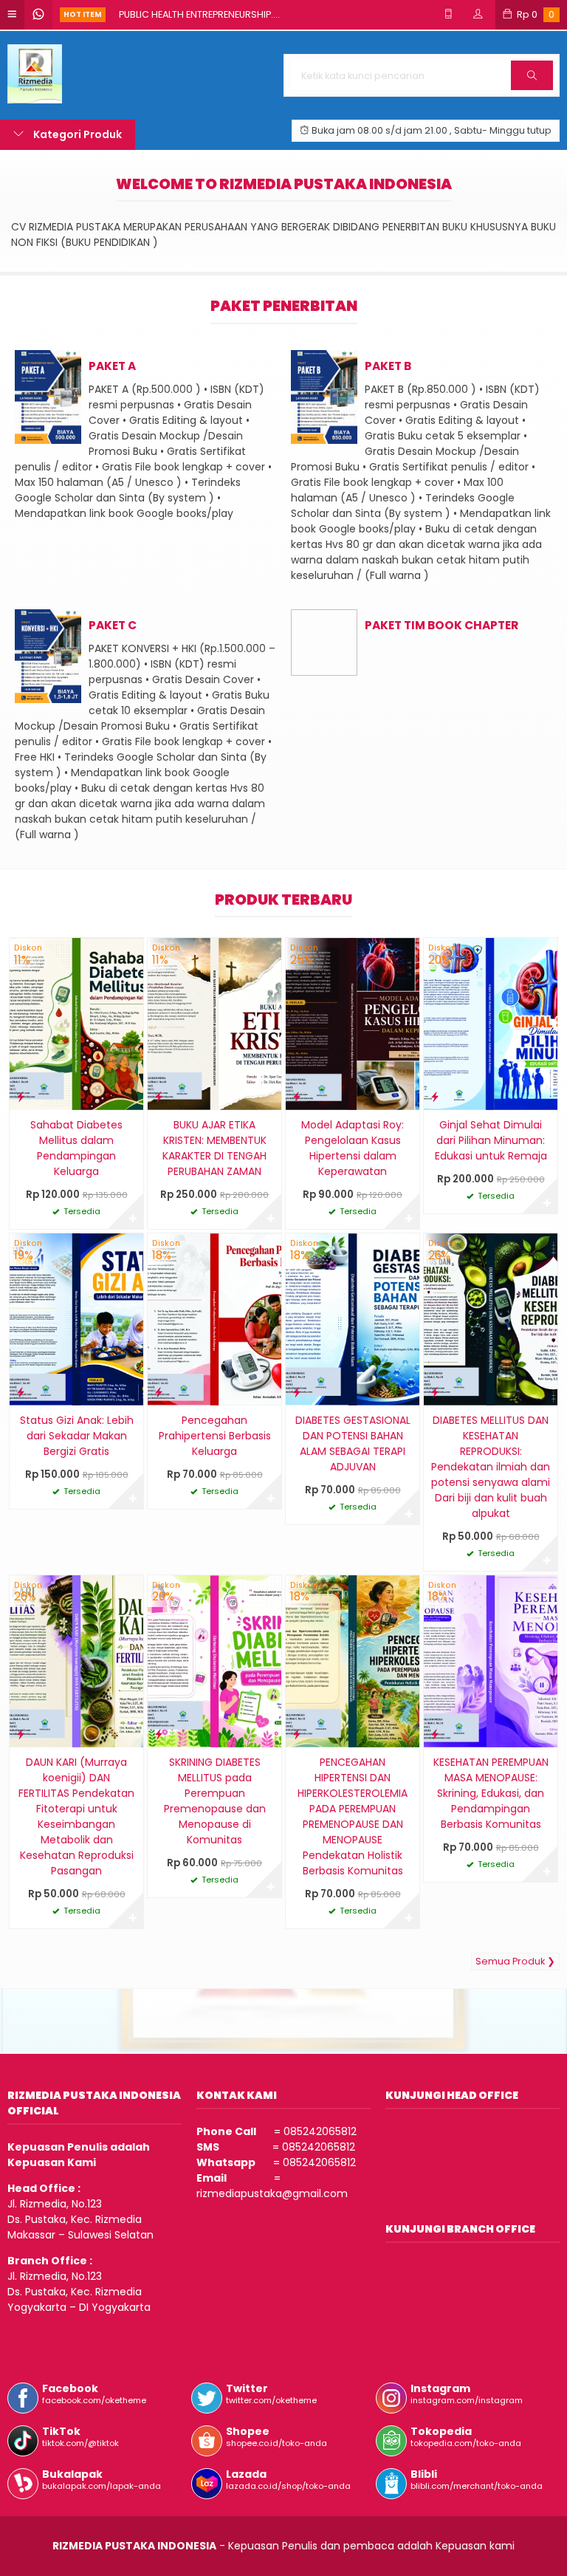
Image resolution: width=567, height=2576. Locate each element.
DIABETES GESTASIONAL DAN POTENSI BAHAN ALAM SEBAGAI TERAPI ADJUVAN (353, 1443)
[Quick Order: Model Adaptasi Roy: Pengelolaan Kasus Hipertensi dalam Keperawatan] (297, 1096)
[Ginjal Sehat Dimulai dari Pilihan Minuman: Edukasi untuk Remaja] (491, 1024)
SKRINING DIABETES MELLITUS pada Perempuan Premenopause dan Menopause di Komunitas (215, 1801)
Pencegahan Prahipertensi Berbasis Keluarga (215, 1436)
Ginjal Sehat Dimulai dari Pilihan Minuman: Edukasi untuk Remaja (491, 1140)
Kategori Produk (76, 134)
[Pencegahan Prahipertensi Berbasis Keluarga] (214, 1319)
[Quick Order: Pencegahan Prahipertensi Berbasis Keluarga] (159, 1392)
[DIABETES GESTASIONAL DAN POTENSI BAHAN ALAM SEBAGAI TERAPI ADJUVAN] (353, 1319)
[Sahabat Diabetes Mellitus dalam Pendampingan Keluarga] (76, 1024)
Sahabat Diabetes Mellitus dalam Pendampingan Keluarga (76, 1148)
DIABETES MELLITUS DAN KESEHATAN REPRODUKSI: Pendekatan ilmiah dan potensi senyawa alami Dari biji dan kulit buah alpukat (491, 1467)
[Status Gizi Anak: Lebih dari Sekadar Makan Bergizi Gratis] (76, 1319)
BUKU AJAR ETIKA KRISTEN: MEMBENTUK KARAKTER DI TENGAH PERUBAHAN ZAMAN (214, 1148)
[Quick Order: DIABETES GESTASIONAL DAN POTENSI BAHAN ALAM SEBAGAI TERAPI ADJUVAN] (297, 1392)
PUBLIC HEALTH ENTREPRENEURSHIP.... (199, 14)
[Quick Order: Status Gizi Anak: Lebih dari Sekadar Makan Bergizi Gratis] (21, 1392)
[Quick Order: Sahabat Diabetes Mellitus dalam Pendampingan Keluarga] (21, 1096)
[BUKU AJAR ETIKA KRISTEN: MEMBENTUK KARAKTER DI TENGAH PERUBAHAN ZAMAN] (214, 1024)
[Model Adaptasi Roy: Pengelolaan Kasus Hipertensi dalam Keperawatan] (353, 1024)
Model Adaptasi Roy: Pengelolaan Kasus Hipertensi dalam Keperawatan (353, 1148)
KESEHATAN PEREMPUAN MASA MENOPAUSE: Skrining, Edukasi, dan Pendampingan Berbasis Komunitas (491, 1793)
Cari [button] (532, 89)
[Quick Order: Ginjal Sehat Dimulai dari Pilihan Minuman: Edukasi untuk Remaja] (435, 1096)
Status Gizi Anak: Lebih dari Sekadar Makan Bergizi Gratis (77, 1436)
